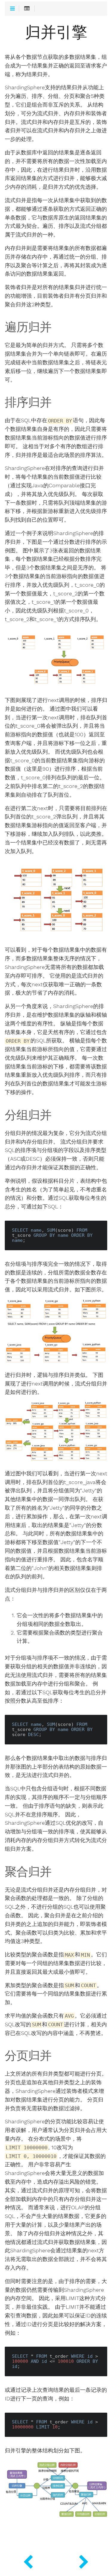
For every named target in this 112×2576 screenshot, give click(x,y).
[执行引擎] (28, 2561)
